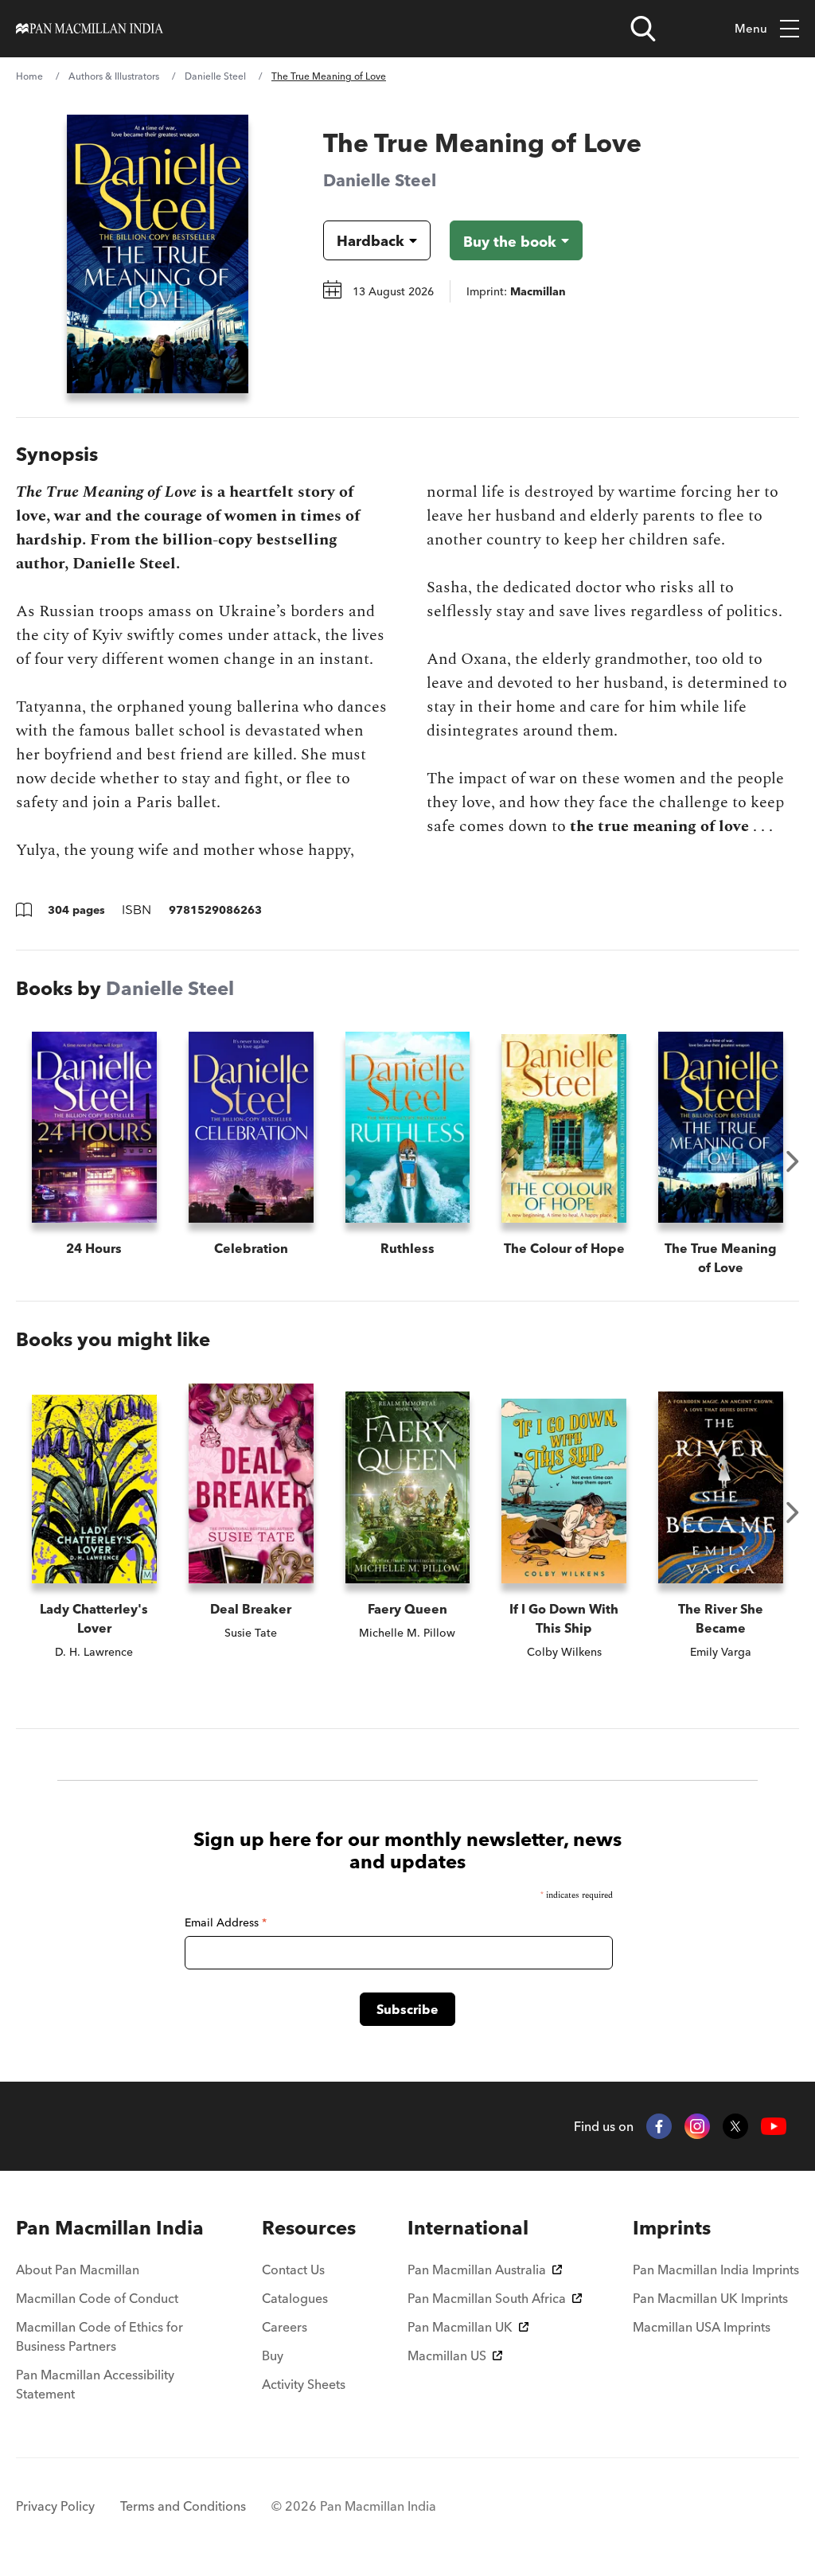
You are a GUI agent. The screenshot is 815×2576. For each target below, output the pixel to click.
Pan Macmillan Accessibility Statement (95, 2384)
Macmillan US (447, 2355)
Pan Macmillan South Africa (487, 2298)
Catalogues (295, 2298)
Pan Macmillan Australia (477, 2270)
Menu (751, 28)
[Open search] (643, 29)
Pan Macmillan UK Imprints (710, 2298)
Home (29, 76)
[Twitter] (735, 2126)
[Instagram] (697, 2126)
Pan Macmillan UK (460, 2327)
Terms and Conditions (183, 2506)
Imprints (672, 2228)
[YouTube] (774, 2127)
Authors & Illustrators (114, 76)
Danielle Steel (215, 76)
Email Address (226, 1922)
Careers (285, 2327)
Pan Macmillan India (110, 2228)
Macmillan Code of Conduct (97, 2298)
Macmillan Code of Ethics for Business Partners (99, 2336)
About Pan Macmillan (78, 2270)
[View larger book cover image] (158, 254)
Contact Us (293, 2270)
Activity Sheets (304, 2384)
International (468, 2228)
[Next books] (793, 1161)
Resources (309, 2228)
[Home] (90, 29)
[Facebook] (659, 2126)
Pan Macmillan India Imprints (716, 2270)
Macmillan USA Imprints (702, 2327)
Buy (273, 2355)
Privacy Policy (55, 2506)
